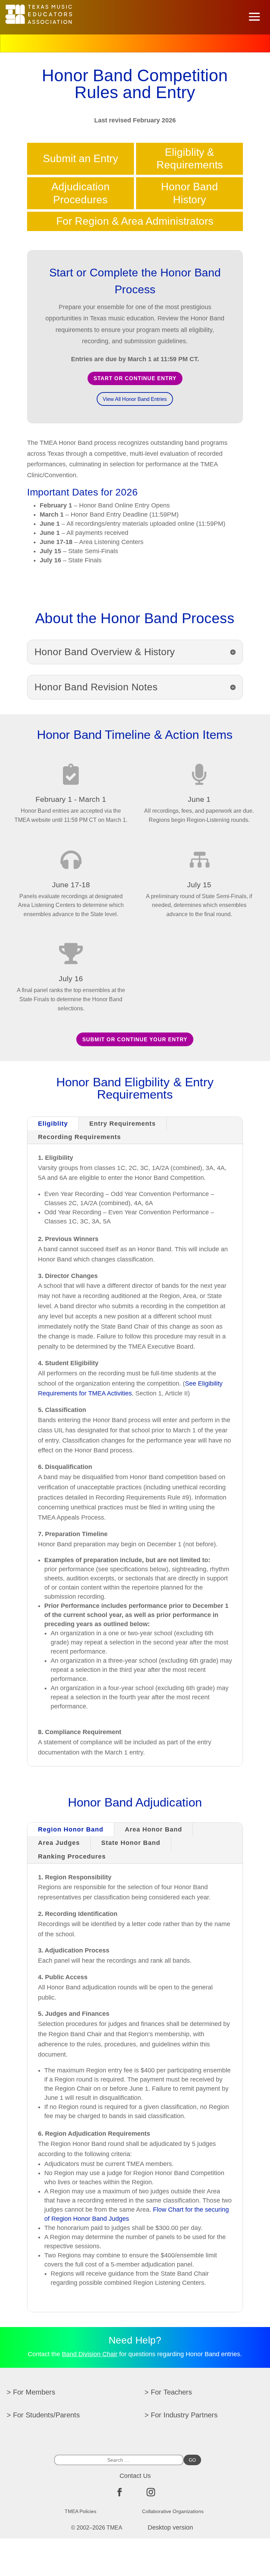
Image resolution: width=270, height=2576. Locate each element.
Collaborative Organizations (173, 2511)
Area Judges (59, 1843)
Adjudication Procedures (81, 193)
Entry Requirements (123, 1124)
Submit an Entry (81, 158)
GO (192, 2460)
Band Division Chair (90, 2354)
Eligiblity (53, 1124)
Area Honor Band (153, 1829)
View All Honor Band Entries (135, 399)
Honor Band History (189, 193)
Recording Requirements (79, 1137)
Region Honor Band (71, 1829)
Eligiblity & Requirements (190, 159)
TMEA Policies (81, 2511)
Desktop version (170, 2527)
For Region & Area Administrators (135, 221)
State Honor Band (131, 1843)
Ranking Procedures (72, 1856)
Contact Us (135, 2476)
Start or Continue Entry (135, 378)
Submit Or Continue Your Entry (135, 1039)
